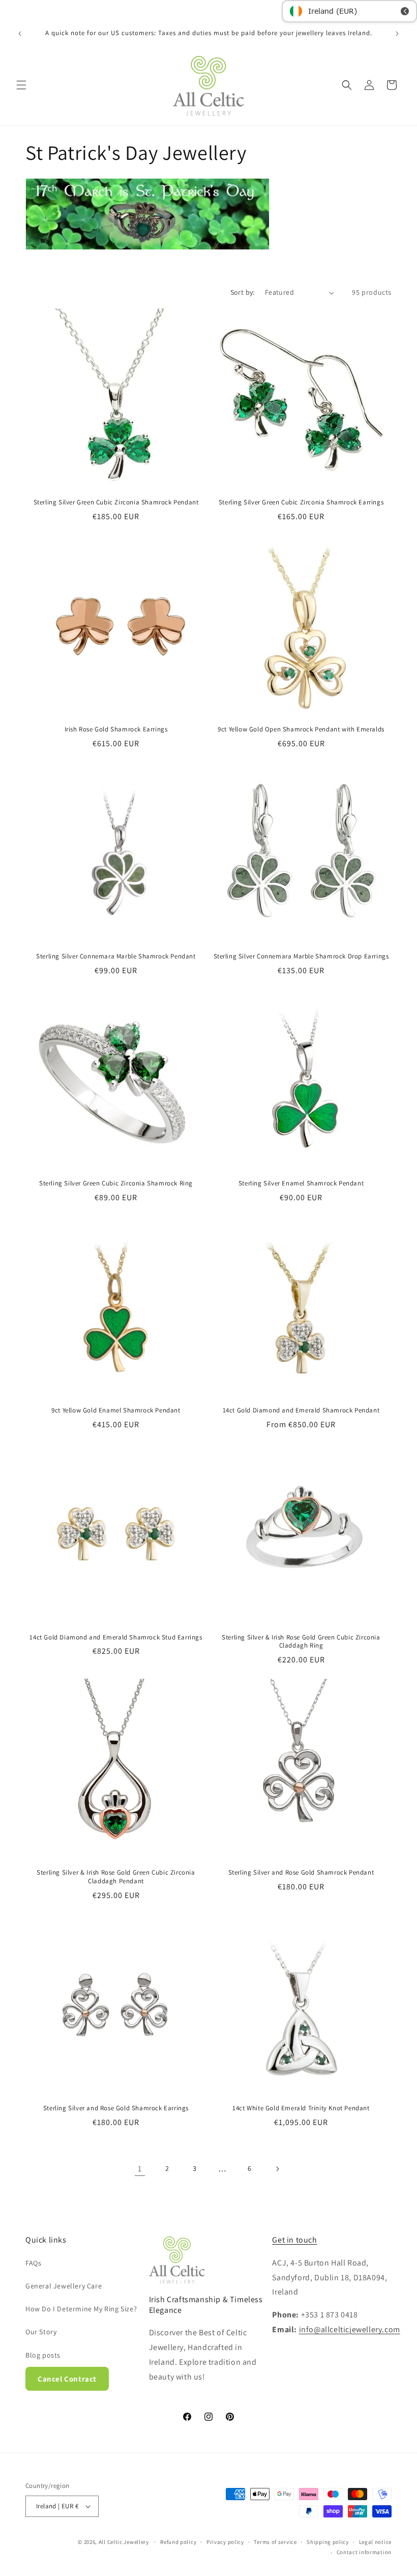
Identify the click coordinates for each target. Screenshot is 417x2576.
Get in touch (294, 2240)
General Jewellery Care (64, 2286)
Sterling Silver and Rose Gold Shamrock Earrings (116, 2108)
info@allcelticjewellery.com (350, 2329)
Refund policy (178, 2542)
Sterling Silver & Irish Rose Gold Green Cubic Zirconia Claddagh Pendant (116, 1877)
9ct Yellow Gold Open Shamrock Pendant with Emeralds (301, 729)
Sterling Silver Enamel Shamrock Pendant (301, 1183)
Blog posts (43, 2355)
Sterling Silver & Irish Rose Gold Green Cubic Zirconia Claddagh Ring (301, 1642)
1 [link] (140, 2169)
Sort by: (243, 292)
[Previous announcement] (20, 34)
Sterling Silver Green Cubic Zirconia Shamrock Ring (116, 1183)
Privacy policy (225, 2542)
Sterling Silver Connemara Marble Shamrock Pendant (116, 956)
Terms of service (275, 2542)
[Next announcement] (397, 34)
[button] (21, 85)
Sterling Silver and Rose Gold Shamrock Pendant (301, 1873)
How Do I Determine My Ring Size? (81, 2309)
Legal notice (375, 2542)
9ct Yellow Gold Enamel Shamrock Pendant (116, 1410)
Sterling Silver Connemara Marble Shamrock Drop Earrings (301, 956)
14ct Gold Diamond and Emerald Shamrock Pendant (301, 1410)
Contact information (364, 2552)
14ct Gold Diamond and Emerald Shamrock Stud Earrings (116, 1637)
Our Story (41, 2332)
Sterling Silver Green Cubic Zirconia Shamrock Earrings (301, 502)
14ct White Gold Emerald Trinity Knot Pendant (301, 2108)
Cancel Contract (67, 2379)
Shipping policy (328, 2542)
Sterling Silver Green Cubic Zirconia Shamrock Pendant (116, 502)
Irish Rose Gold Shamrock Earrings (116, 729)
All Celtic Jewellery (124, 2542)
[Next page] (277, 2169)
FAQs (33, 2263)
